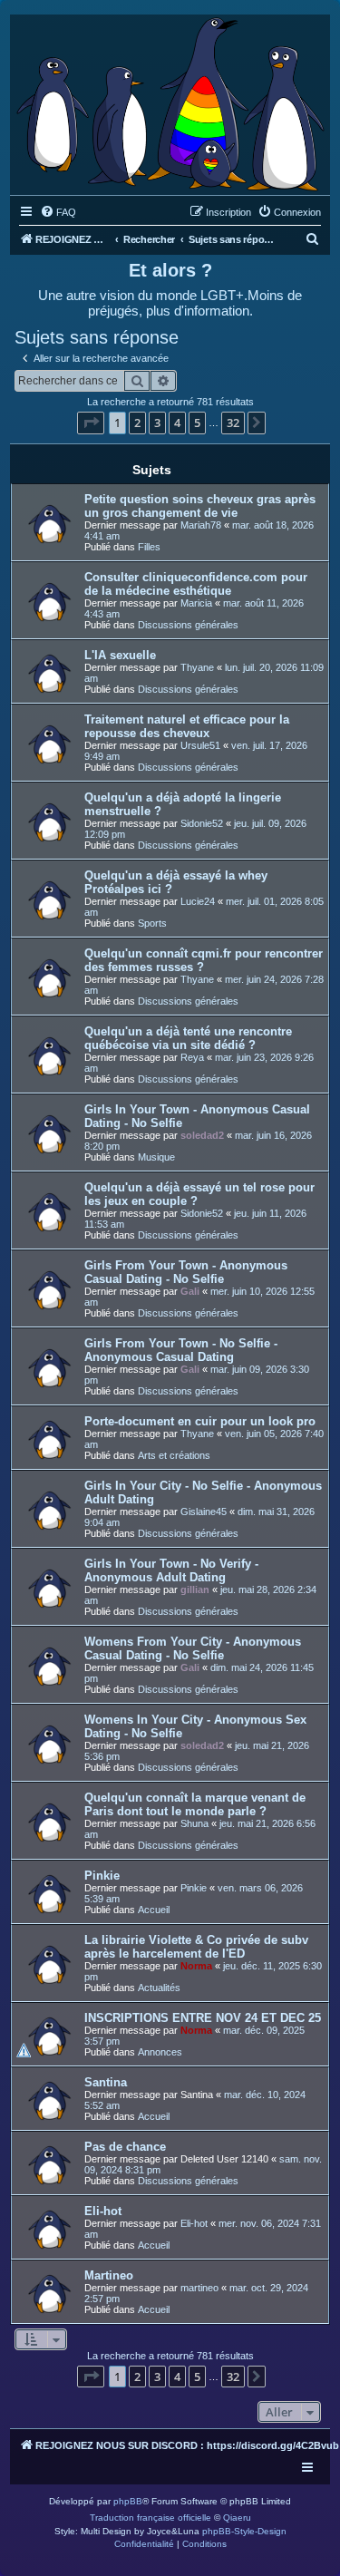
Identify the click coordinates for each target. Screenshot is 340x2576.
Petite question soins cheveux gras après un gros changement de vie (200, 506)
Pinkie (102, 1876)
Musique (156, 1157)
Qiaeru (237, 2518)
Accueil (154, 1910)
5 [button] (197, 423)
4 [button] (177, 423)
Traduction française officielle (151, 2518)
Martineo (109, 2275)
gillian (195, 1589)
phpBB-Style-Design (244, 2531)
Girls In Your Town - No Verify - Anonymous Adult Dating (171, 1570)
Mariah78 (201, 525)
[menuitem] (58, 212)
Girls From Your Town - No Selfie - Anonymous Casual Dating (181, 1350)
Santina (106, 2082)
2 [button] (137, 423)
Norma (196, 1966)
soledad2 (202, 1135)
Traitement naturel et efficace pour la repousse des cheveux (187, 726)
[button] (91, 423)
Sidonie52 (202, 823)
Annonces (160, 2052)
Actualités (159, 1988)
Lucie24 (198, 901)
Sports (152, 923)
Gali (190, 1291)
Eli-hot (103, 2211)
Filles (149, 547)
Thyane (197, 667)
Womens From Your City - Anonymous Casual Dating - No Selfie (193, 1648)
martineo (199, 2288)
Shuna (194, 1823)
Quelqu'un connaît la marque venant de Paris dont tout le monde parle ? (195, 1804)
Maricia (196, 603)
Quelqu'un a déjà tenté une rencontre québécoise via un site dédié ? (188, 1038)
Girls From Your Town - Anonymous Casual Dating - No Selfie (186, 1272)
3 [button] (157, 423)
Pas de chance (125, 2147)
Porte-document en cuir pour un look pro (200, 1421)
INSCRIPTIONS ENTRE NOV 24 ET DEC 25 (203, 2018)
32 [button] (233, 423)
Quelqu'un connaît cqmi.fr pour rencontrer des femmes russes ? (204, 960)
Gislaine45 (204, 1512)
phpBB (128, 2501)
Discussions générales (188, 625)
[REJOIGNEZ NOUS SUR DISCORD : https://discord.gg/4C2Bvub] (170, 100)
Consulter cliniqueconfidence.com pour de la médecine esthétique (196, 584)
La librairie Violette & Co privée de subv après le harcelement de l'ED (196, 1947)
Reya (192, 1057)
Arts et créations (174, 1455)
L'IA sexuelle (120, 655)
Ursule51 (200, 745)
